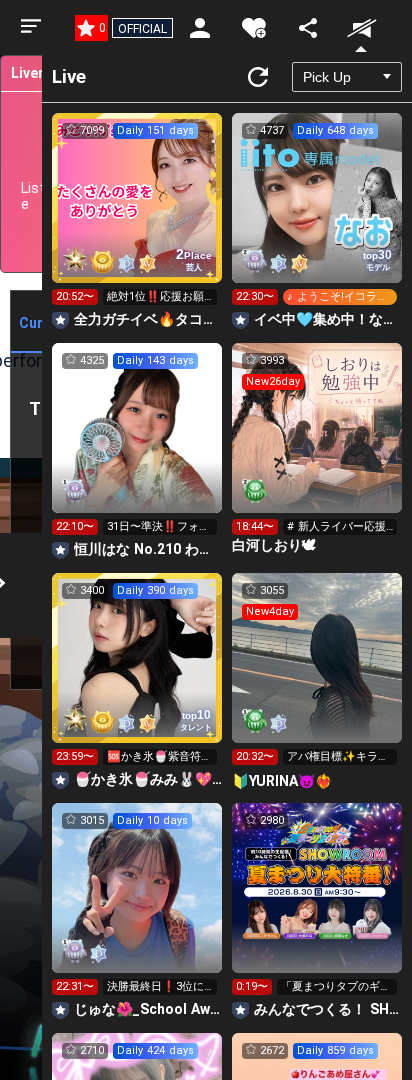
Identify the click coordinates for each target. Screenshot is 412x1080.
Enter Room (137, 216)
